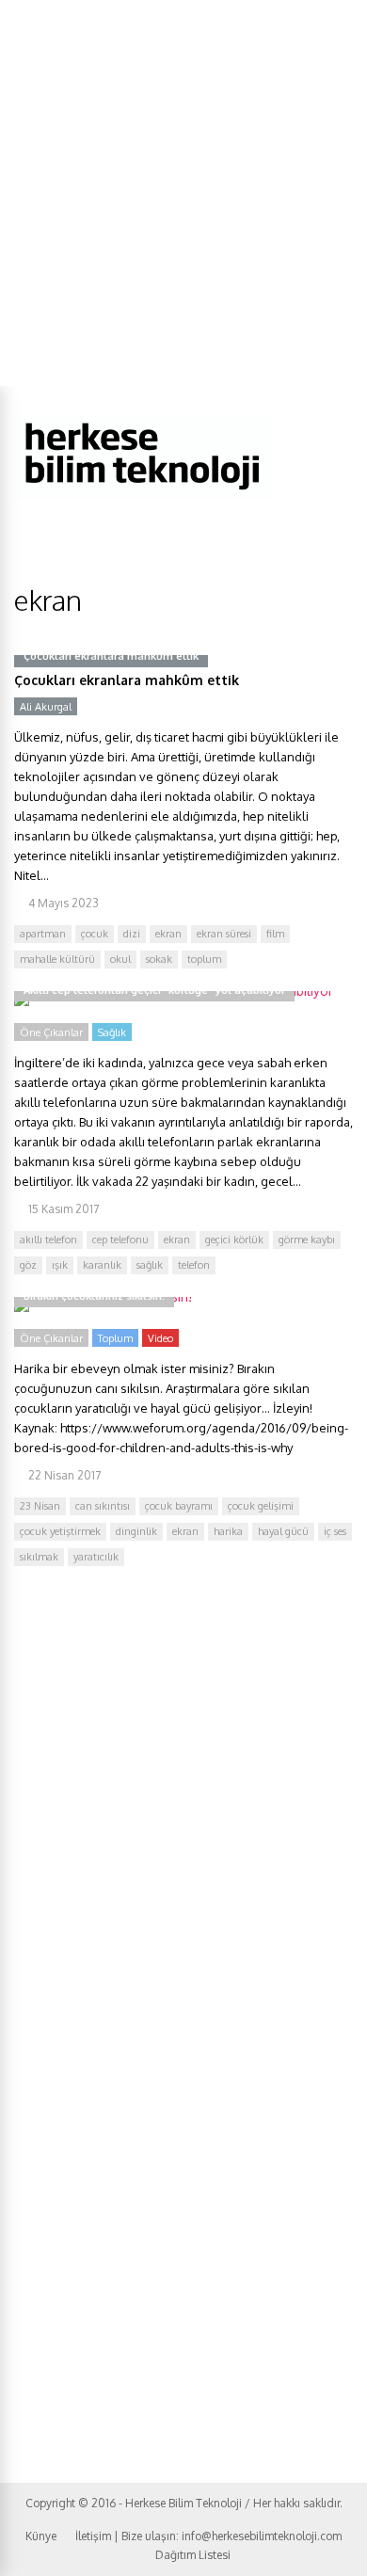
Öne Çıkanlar (51, 1032)
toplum (204, 959)
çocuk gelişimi (261, 1506)
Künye (41, 2536)
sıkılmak (39, 1557)
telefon (194, 1265)
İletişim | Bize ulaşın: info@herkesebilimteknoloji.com (208, 2536)
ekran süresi (224, 934)
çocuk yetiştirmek (60, 1531)
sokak (159, 959)
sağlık (150, 1265)
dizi (132, 934)
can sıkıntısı (103, 1506)
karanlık (102, 1265)
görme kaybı (307, 1240)
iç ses (335, 1531)
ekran (168, 934)
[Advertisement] (183, 193)
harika (228, 1531)
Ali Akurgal (46, 707)
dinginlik (136, 1531)
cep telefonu (120, 1240)
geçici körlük (234, 1240)
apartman (43, 934)
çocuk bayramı (179, 1506)
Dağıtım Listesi (193, 2555)
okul (120, 959)
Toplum (115, 1338)
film (275, 934)
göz (28, 1265)
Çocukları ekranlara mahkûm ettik (127, 680)
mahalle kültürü (57, 959)
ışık (60, 1265)
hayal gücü (283, 1531)
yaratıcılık (96, 1557)
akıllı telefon (48, 1240)
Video (160, 1338)
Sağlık (112, 1032)
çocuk (95, 934)
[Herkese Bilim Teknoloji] (144, 495)
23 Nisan (40, 1506)
